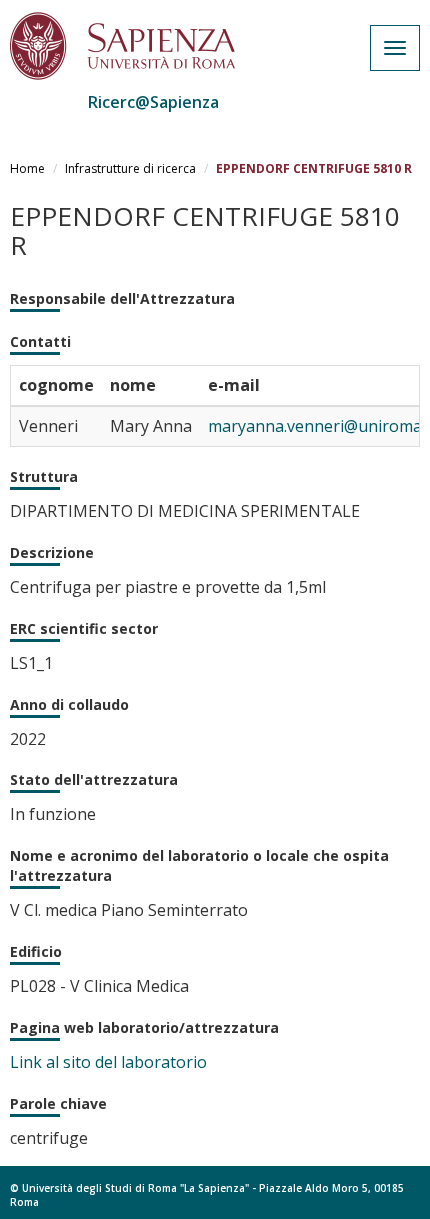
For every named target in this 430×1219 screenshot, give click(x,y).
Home (27, 168)
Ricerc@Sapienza (153, 102)
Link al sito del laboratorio (108, 1062)
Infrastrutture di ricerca (130, 168)
